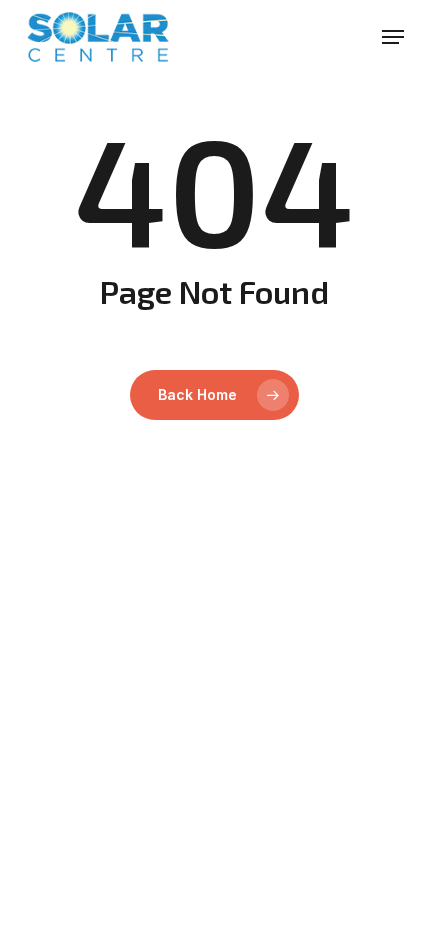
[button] (393, 37)
